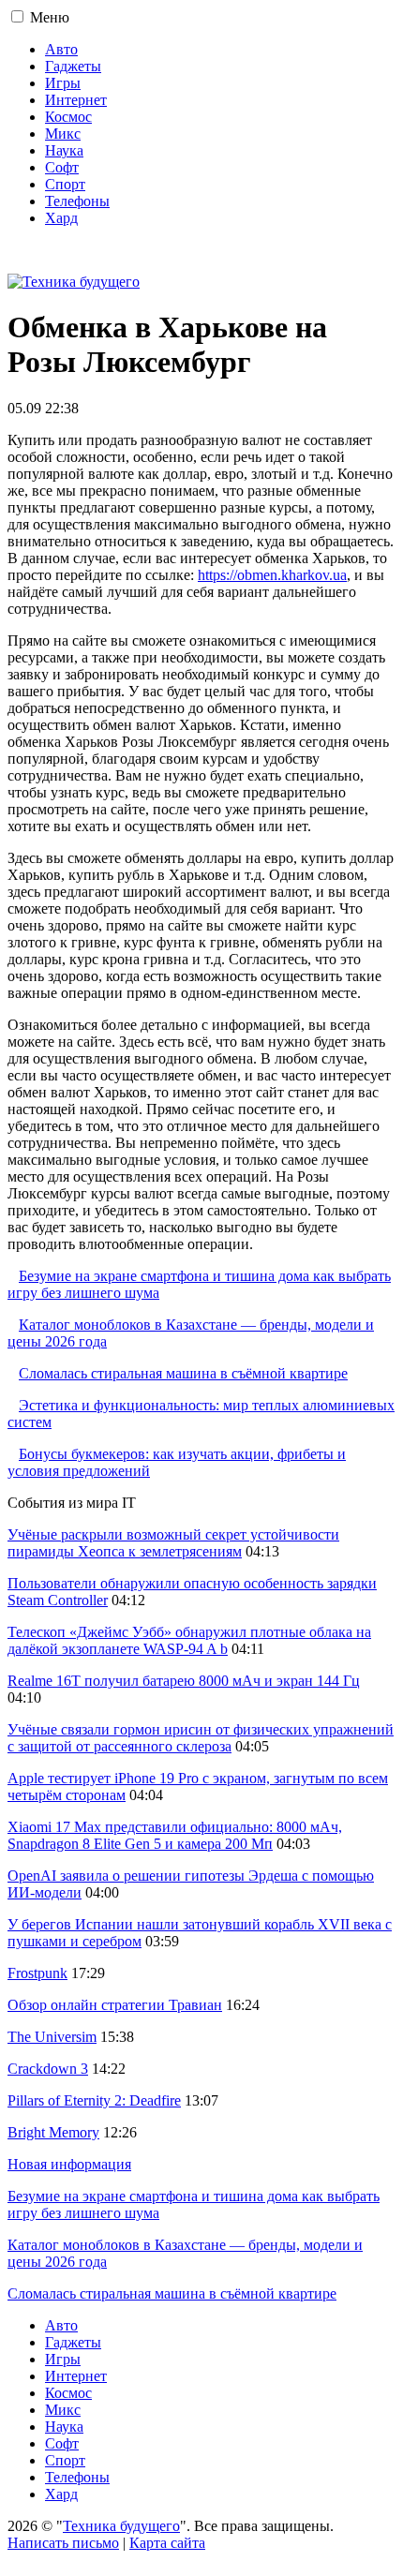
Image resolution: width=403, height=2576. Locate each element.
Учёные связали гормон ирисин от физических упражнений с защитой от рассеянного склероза (201, 1738)
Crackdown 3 (48, 2069)
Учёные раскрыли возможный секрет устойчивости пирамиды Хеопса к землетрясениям (173, 1543)
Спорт (65, 184)
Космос (68, 117)
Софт (62, 167)
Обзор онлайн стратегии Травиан (115, 2005)
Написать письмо (63, 2543)
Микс (63, 134)
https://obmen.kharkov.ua (272, 575)
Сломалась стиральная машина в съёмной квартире (183, 1373)
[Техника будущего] (74, 282)
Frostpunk (37, 1973)
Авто (61, 49)
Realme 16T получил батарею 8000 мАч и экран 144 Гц (184, 1681)
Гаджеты (73, 66)
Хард (61, 218)
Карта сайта (167, 2543)
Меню (50, 17)
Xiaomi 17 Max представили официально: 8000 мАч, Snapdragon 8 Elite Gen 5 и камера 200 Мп (175, 1835)
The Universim (52, 2037)
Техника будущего (121, 2526)
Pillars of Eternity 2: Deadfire (94, 2100)
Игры (63, 83)
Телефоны (77, 201)
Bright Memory (53, 2132)
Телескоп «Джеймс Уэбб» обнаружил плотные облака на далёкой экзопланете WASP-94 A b (189, 1640)
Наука (64, 150)
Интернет (76, 100)
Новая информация (69, 2164)
